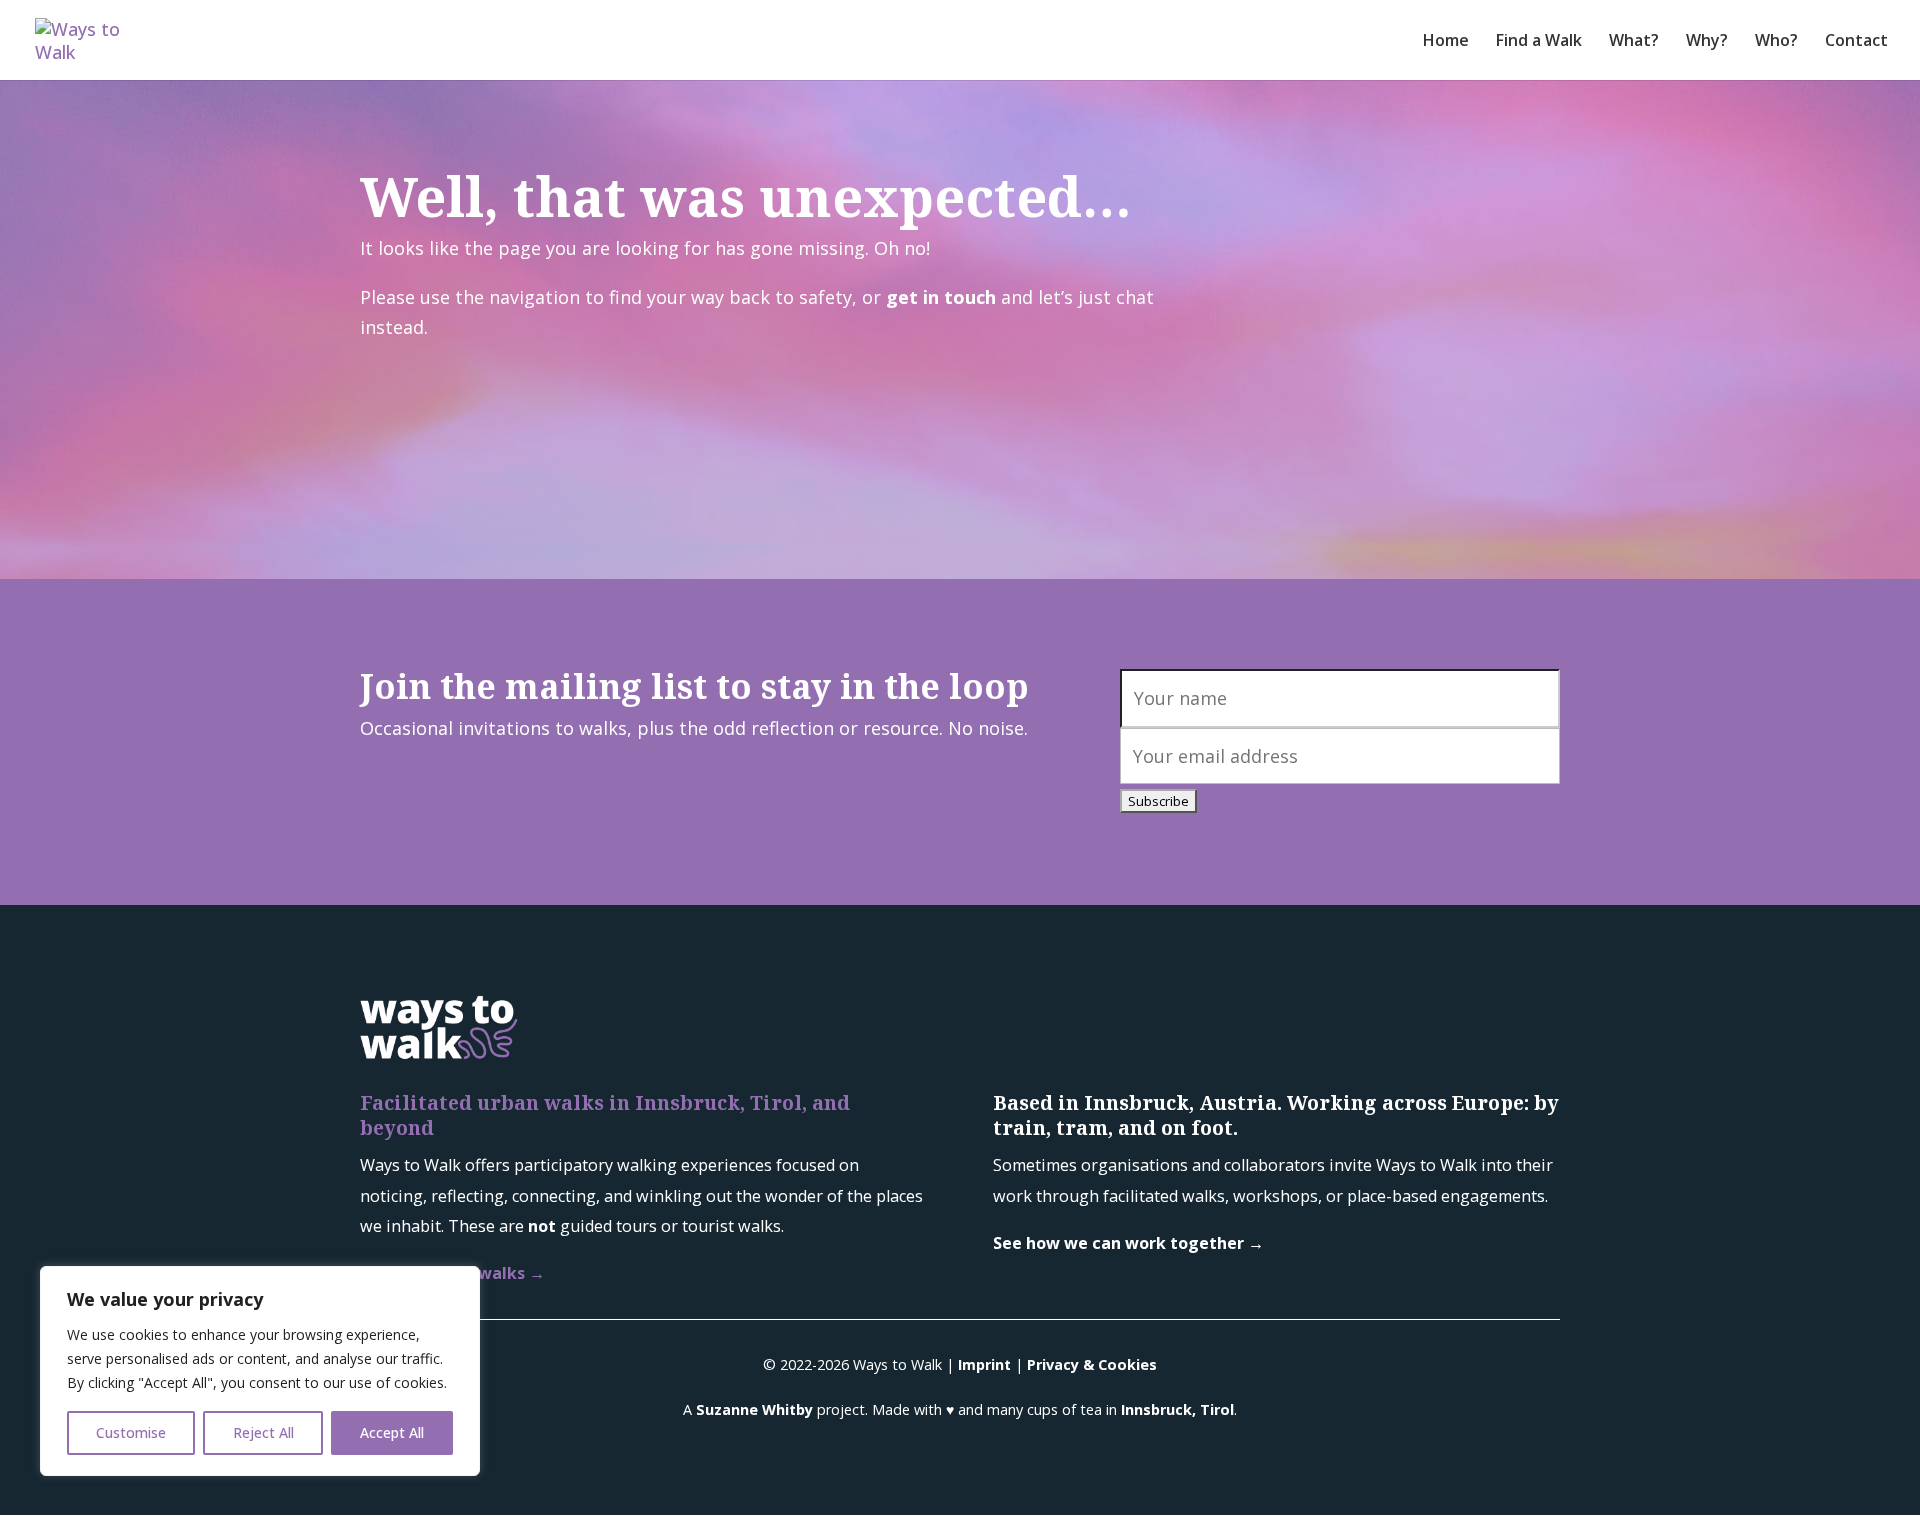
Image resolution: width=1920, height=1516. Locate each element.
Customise (131, 1432)
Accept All (392, 1432)
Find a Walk (1539, 42)
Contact (1856, 42)
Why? (1707, 42)
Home (1446, 42)
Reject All (263, 1432)
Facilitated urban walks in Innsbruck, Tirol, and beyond (605, 1115)
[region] (260, 1371)
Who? (1776, 42)
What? (1634, 42)
